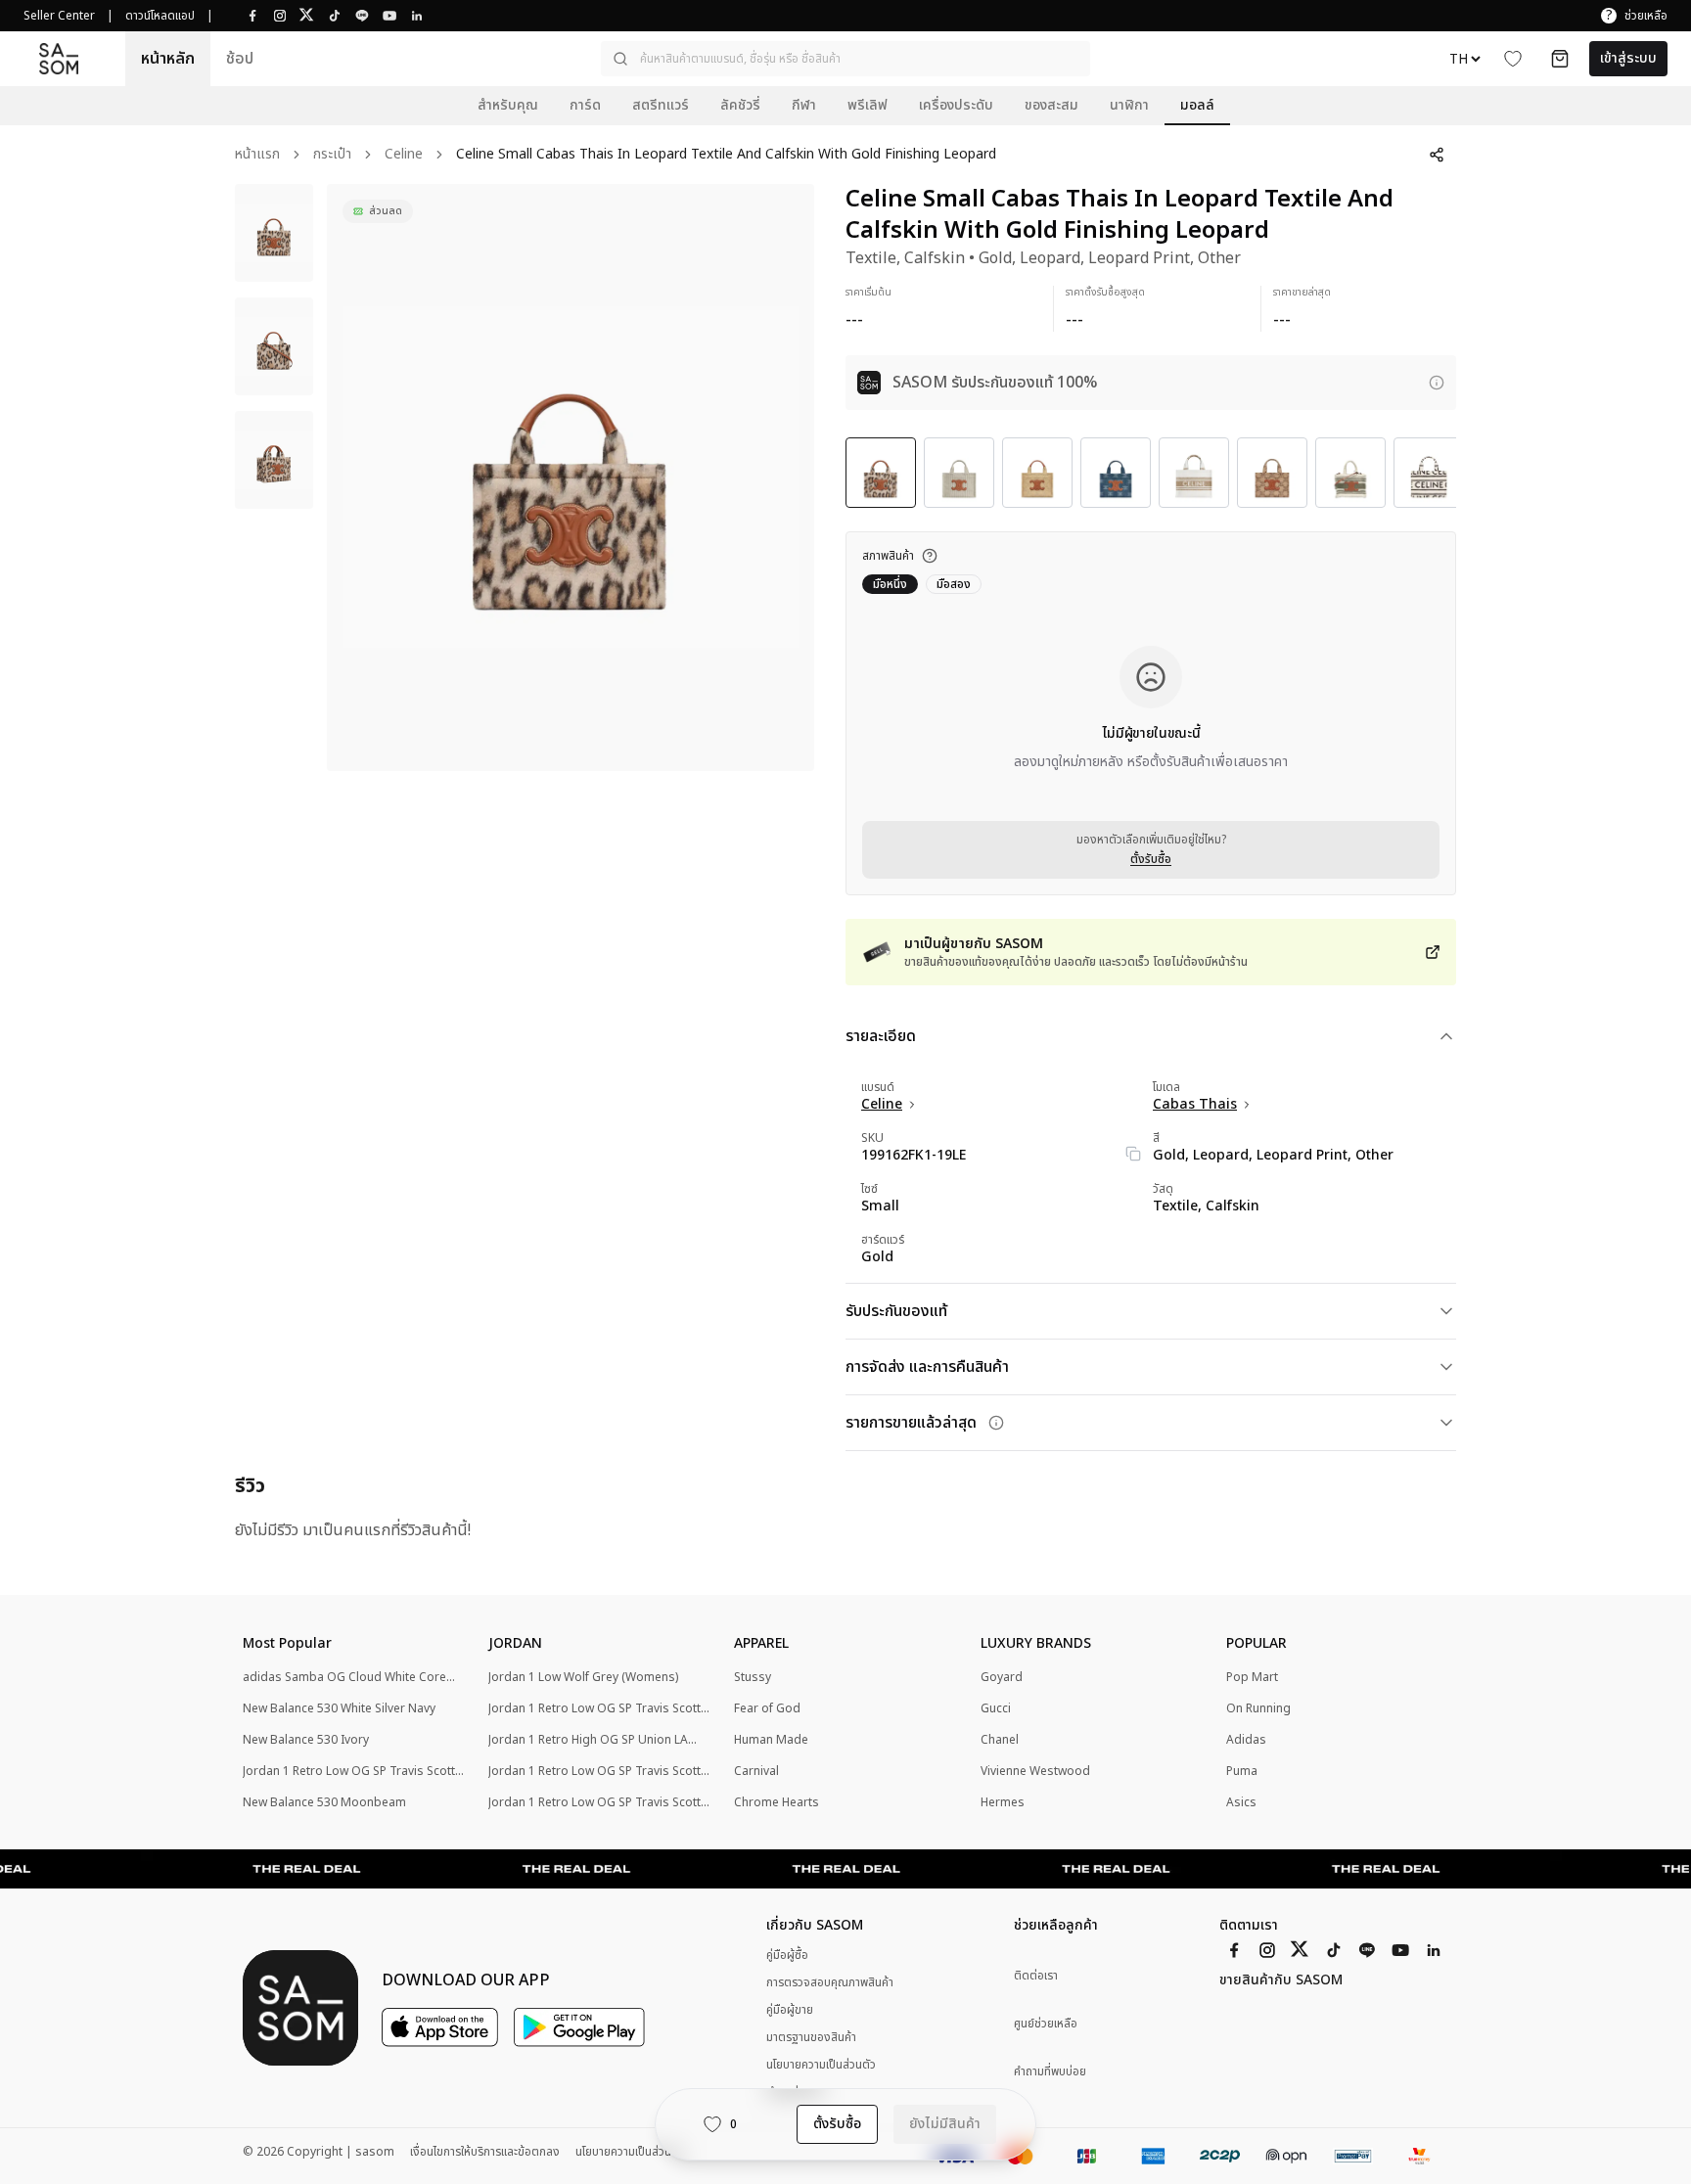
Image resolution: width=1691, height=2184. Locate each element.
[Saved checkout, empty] (1560, 59)
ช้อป (240, 59)
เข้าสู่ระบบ (1628, 58)
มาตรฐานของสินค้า (811, 2037)
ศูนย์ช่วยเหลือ (1046, 2024)
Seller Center (59, 16)
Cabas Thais (1195, 1105)
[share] (1437, 155)
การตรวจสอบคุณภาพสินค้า (830, 1982)
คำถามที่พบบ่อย (1050, 2072)
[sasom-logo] (59, 58)
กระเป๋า (332, 155)
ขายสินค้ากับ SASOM (1281, 1980)
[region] (571, 478)
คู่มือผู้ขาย (790, 2010)
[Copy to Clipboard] (1133, 1154)
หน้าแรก (257, 155)
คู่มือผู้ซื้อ (787, 1955)
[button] (845, 59)
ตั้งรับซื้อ (1151, 859)
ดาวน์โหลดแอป (160, 16)
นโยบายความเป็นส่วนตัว (821, 2065)
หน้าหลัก (168, 59)
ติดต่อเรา (1036, 1976)
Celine (404, 155)
